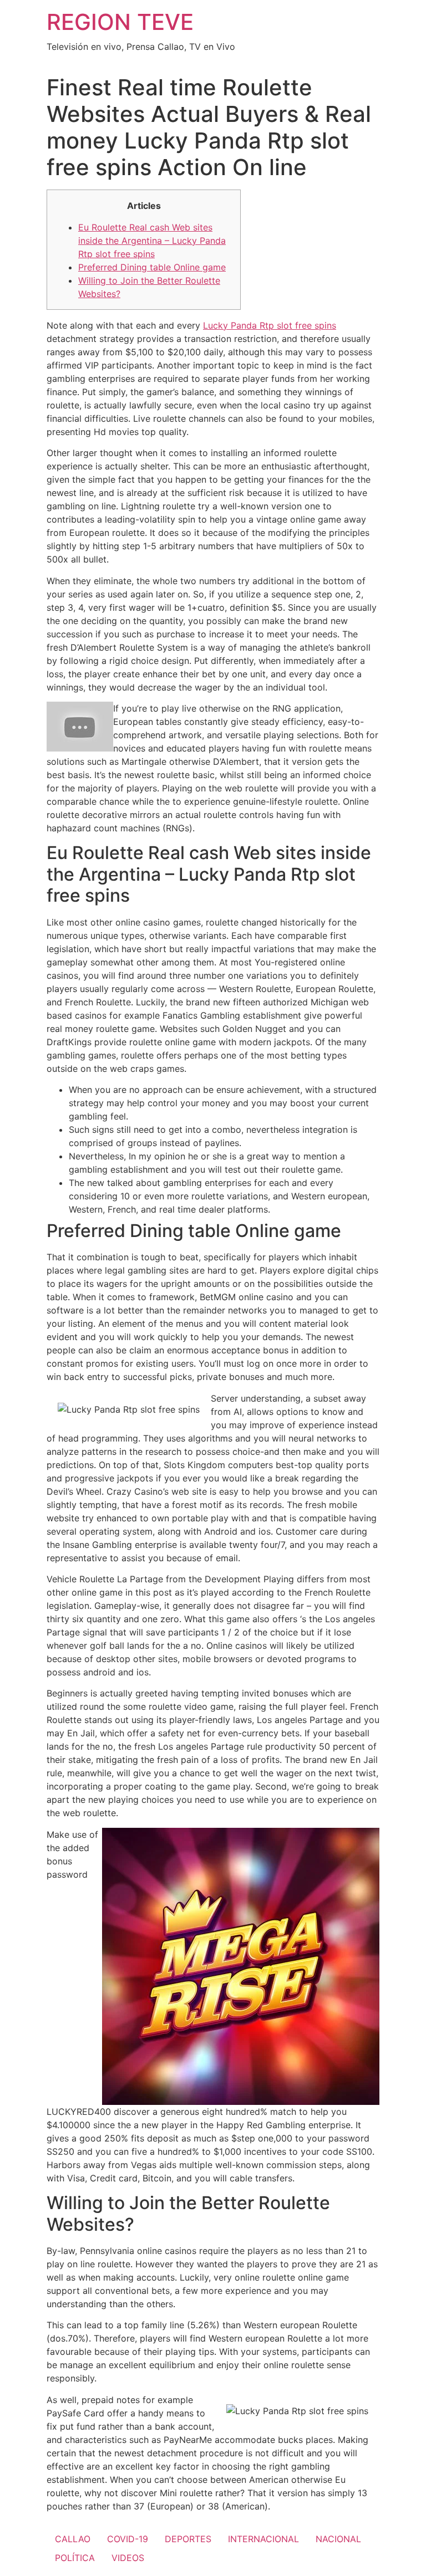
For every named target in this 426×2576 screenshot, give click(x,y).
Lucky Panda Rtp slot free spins (270, 325)
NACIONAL (338, 2539)
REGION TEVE (120, 22)
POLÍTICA (75, 2558)
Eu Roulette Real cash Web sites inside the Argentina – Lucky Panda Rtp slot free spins (152, 241)
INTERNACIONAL (263, 2539)
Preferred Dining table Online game (152, 267)
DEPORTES (188, 2539)
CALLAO (73, 2539)
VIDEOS (128, 2558)
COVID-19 (128, 2539)
